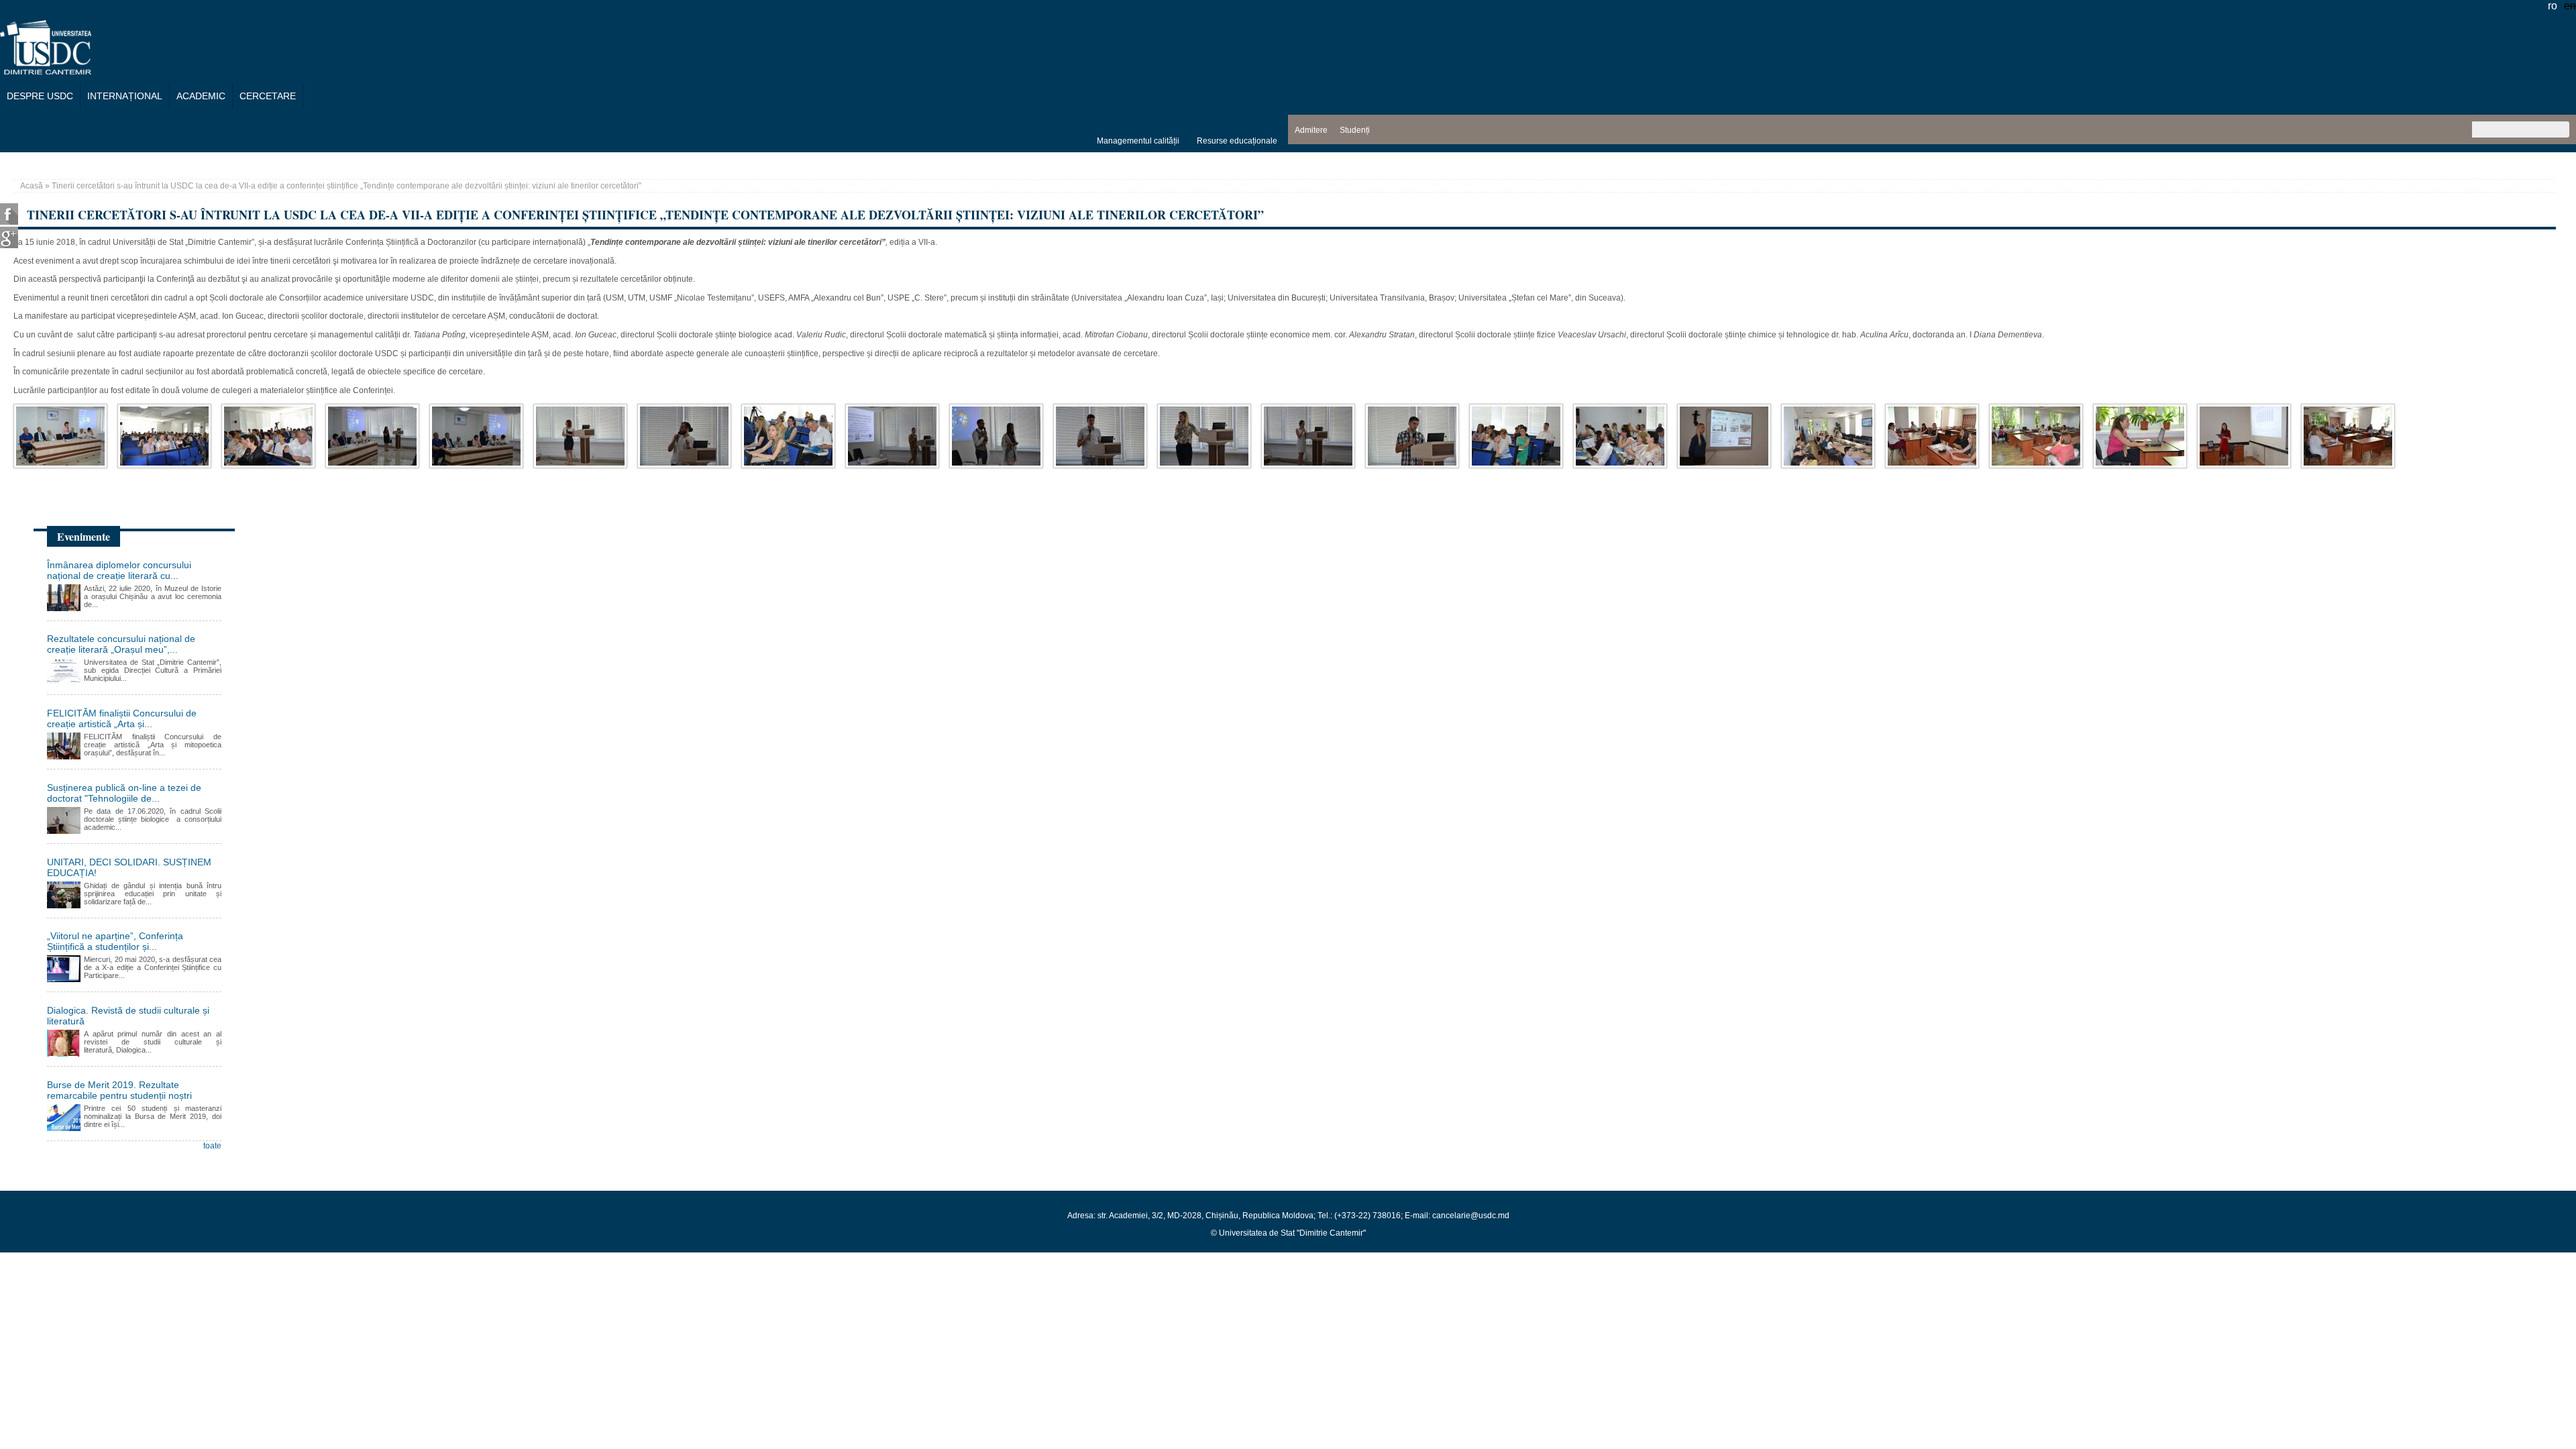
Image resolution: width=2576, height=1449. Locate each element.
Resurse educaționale (1237, 141)
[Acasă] (46, 71)
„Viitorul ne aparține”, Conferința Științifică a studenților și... (115, 941)
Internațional (125, 96)
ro (2553, 6)
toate (212, 1146)
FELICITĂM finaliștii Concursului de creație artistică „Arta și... (122, 718)
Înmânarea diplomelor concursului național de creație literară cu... (119, 570)
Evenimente (84, 536)
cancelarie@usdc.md (1471, 1216)
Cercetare (268, 96)
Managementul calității (1138, 141)
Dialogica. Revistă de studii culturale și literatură (128, 1016)
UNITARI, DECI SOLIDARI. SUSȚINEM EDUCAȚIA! (129, 867)
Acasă (32, 186)
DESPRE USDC (40, 96)
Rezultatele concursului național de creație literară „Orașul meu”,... (121, 644)
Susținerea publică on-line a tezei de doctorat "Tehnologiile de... (124, 793)
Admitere (1311, 130)
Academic (201, 96)
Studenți (1355, 130)
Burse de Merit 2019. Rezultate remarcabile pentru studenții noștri (119, 1090)
